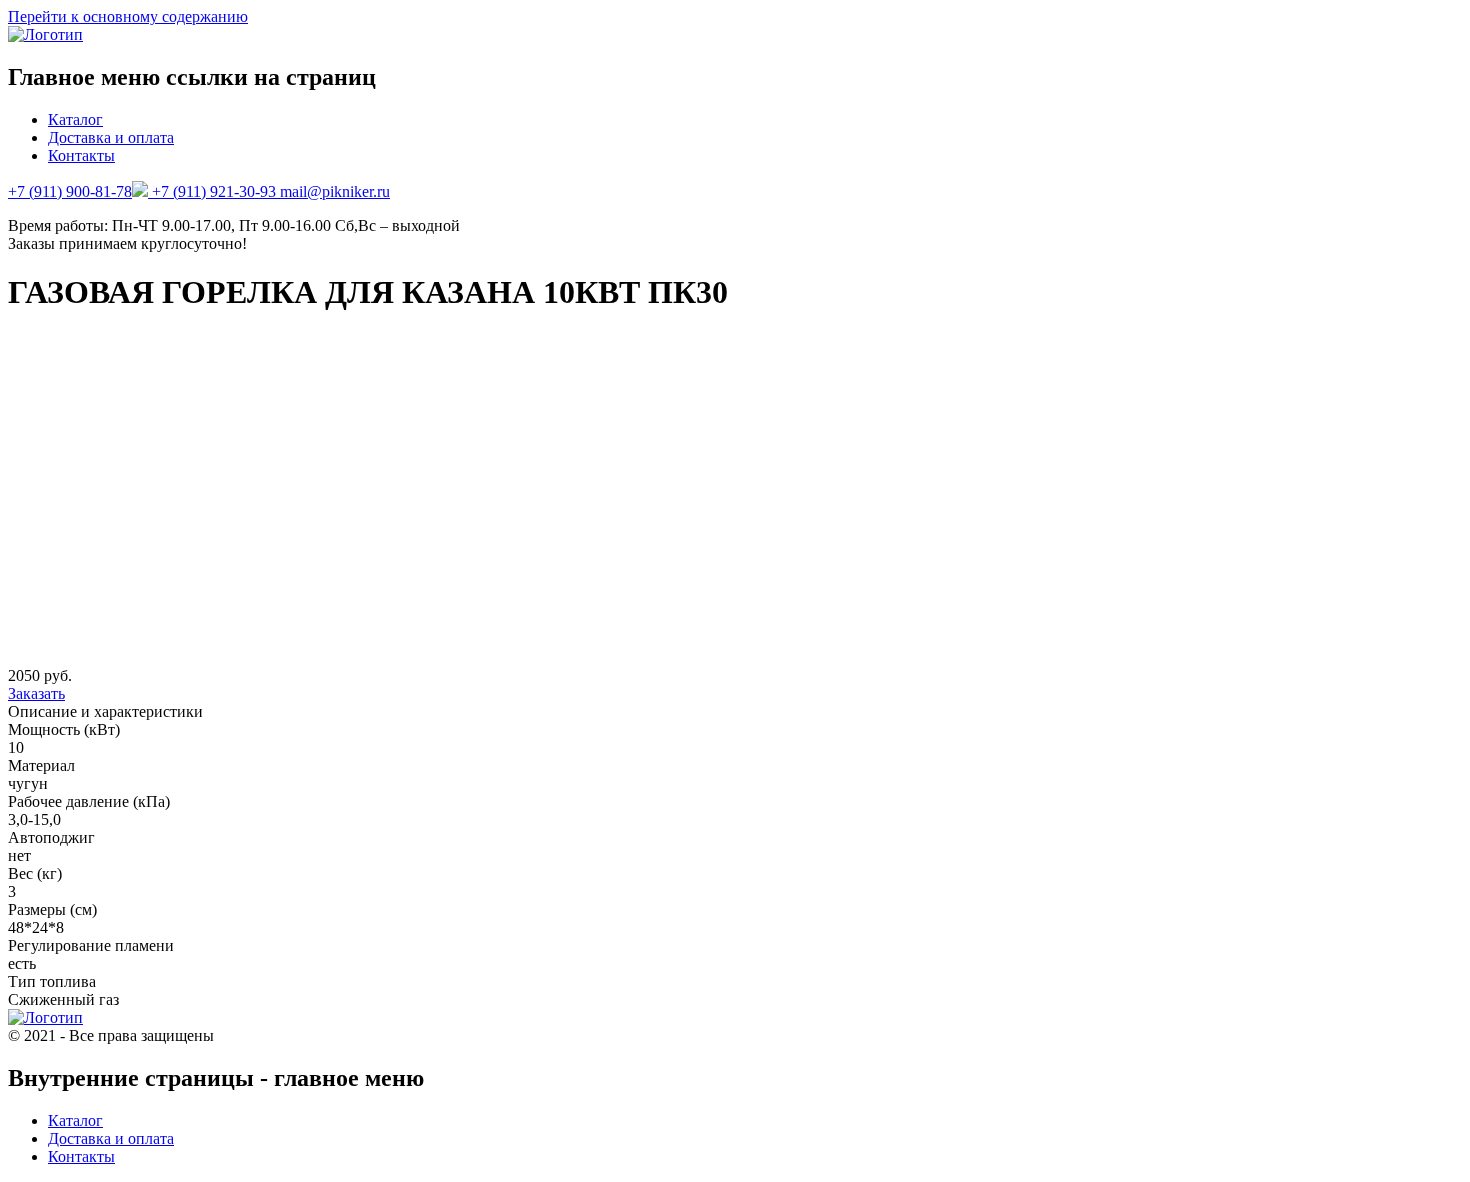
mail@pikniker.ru (335, 191)
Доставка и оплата (111, 137)
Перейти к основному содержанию (128, 16)
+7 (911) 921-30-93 (216, 191)
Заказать (36, 693)
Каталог (75, 119)
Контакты (81, 155)
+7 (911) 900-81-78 (70, 191)
